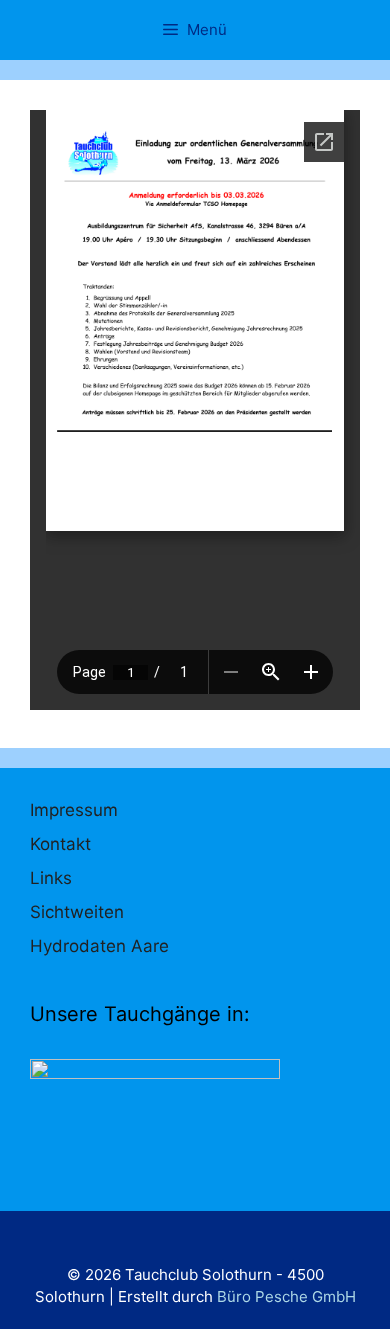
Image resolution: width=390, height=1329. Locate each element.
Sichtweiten (77, 912)
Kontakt (60, 844)
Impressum (74, 810)
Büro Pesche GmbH (286, 1296)
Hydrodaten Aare (99, 946)
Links (51, 878)
